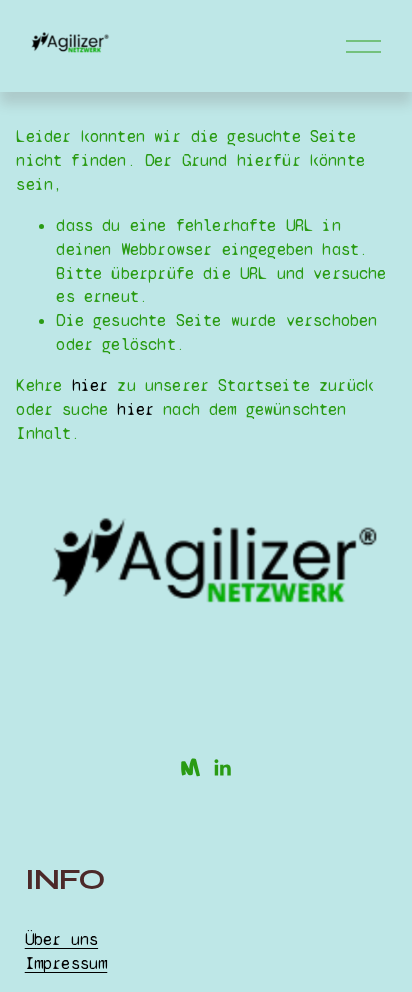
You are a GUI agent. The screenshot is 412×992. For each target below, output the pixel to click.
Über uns (61, 939)
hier (90, 385)
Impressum (66, 963)
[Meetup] (190, 768)
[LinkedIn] (222, 768)
